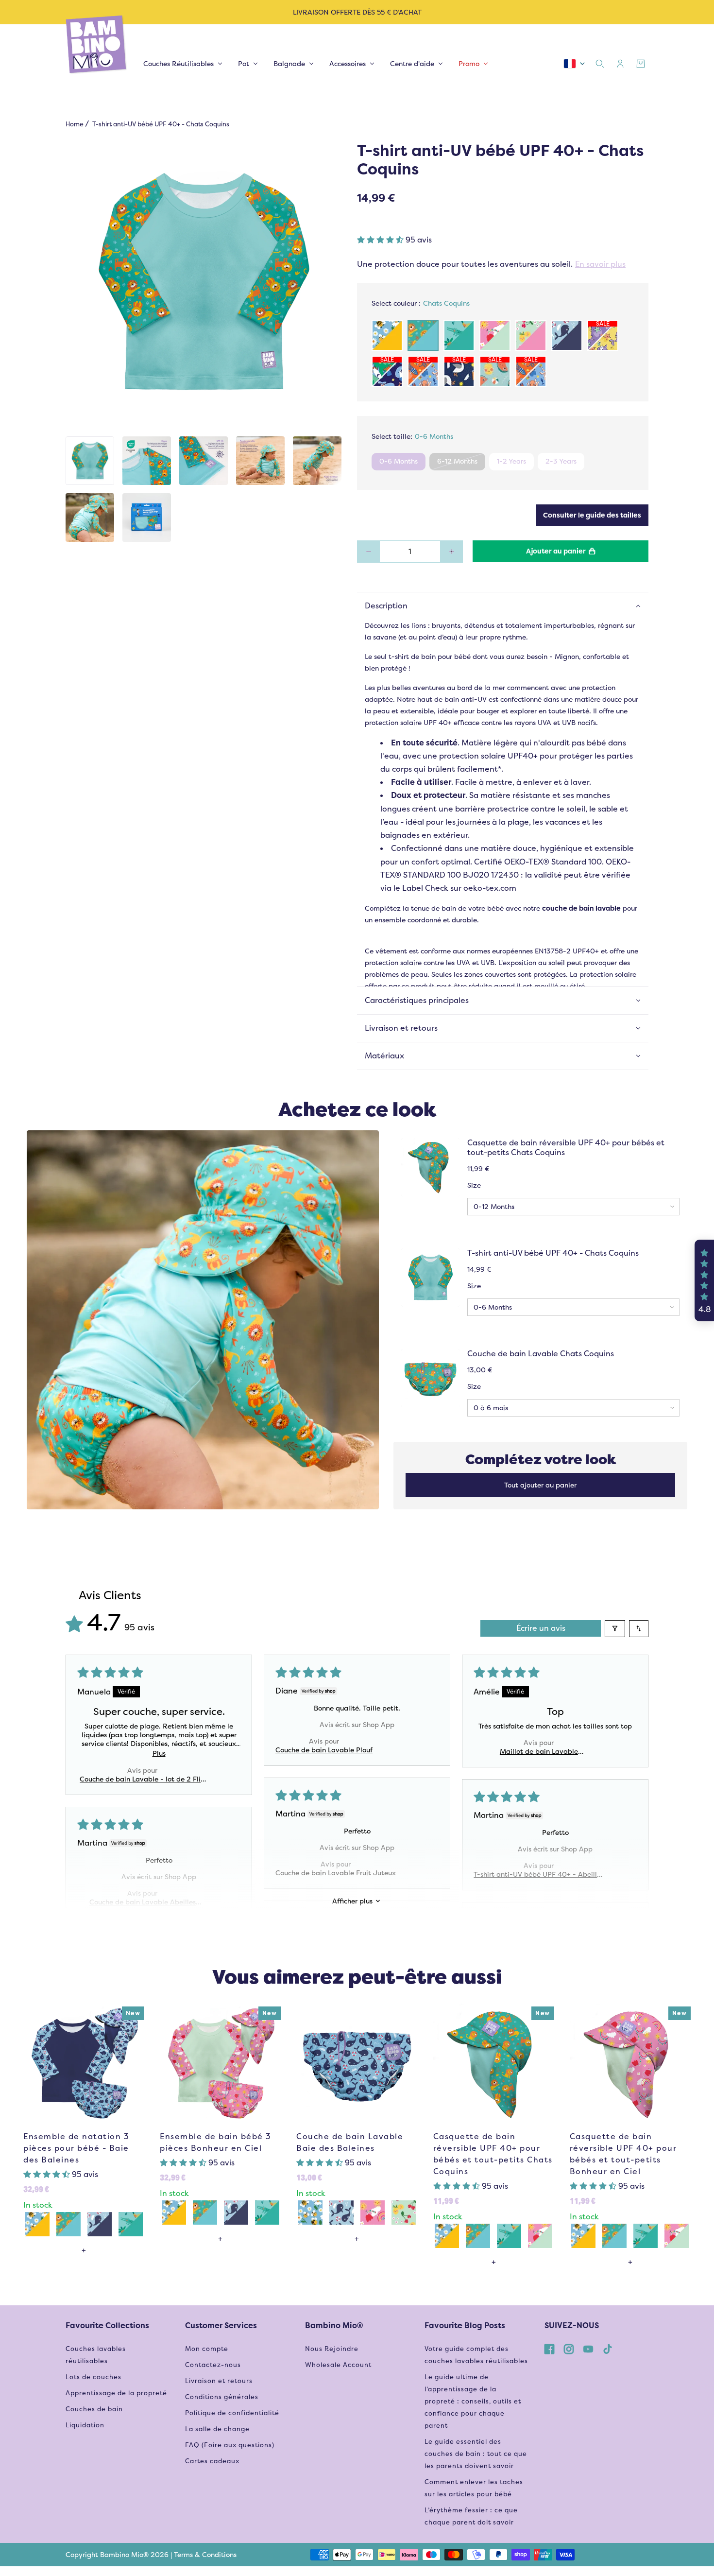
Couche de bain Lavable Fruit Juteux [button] (336, 1873)
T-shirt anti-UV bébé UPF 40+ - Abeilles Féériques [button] (539, 1874)
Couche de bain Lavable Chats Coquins (541, 1354)
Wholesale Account (338, 2365)
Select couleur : (421, 303)
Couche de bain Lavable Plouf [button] (324, 1750)
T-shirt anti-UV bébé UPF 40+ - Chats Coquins (553, 1253)
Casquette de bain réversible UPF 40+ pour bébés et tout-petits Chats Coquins (566, 1148)
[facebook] (549, 2349)
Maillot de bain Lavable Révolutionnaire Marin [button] (539, 1751)
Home (75, 124)
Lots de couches (93, 2377)
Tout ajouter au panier (540, 1485)
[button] (381, 240)
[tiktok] (608, 2349)
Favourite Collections (107, 2325)
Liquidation (85, 2425)
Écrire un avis (541, 1628)
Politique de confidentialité (232, 2413)
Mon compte (207, 2349)
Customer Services (221, 2325)
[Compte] (620, 64)
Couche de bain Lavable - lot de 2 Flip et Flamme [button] (142, 1779)
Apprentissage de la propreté (116, 2393)
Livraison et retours (219, 2381)
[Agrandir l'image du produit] (204, 283)
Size (474, 1185)
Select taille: (412, 436)
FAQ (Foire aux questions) (230, 2445)
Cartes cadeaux (212, 2461)
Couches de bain (94, 2409)
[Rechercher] (600, 64)
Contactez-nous (213, 2365)
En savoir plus (600, 264)
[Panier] (641, 64)
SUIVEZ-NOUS (572, 2325)
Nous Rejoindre (332, 2349)
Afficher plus (352, 1901)
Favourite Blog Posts (465, 2325)
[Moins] (368, 552)
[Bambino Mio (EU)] (97, 45)
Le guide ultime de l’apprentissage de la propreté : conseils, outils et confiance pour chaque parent (473, 2401)
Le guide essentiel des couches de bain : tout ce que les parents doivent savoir (476, 2454)
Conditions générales (222, 2397)
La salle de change (217, 2429)
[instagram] (569, 2349)
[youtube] (588, 2349)
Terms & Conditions (205, 2555)
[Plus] (451, 552)
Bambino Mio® (334, 2325)
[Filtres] (615, 1629)
